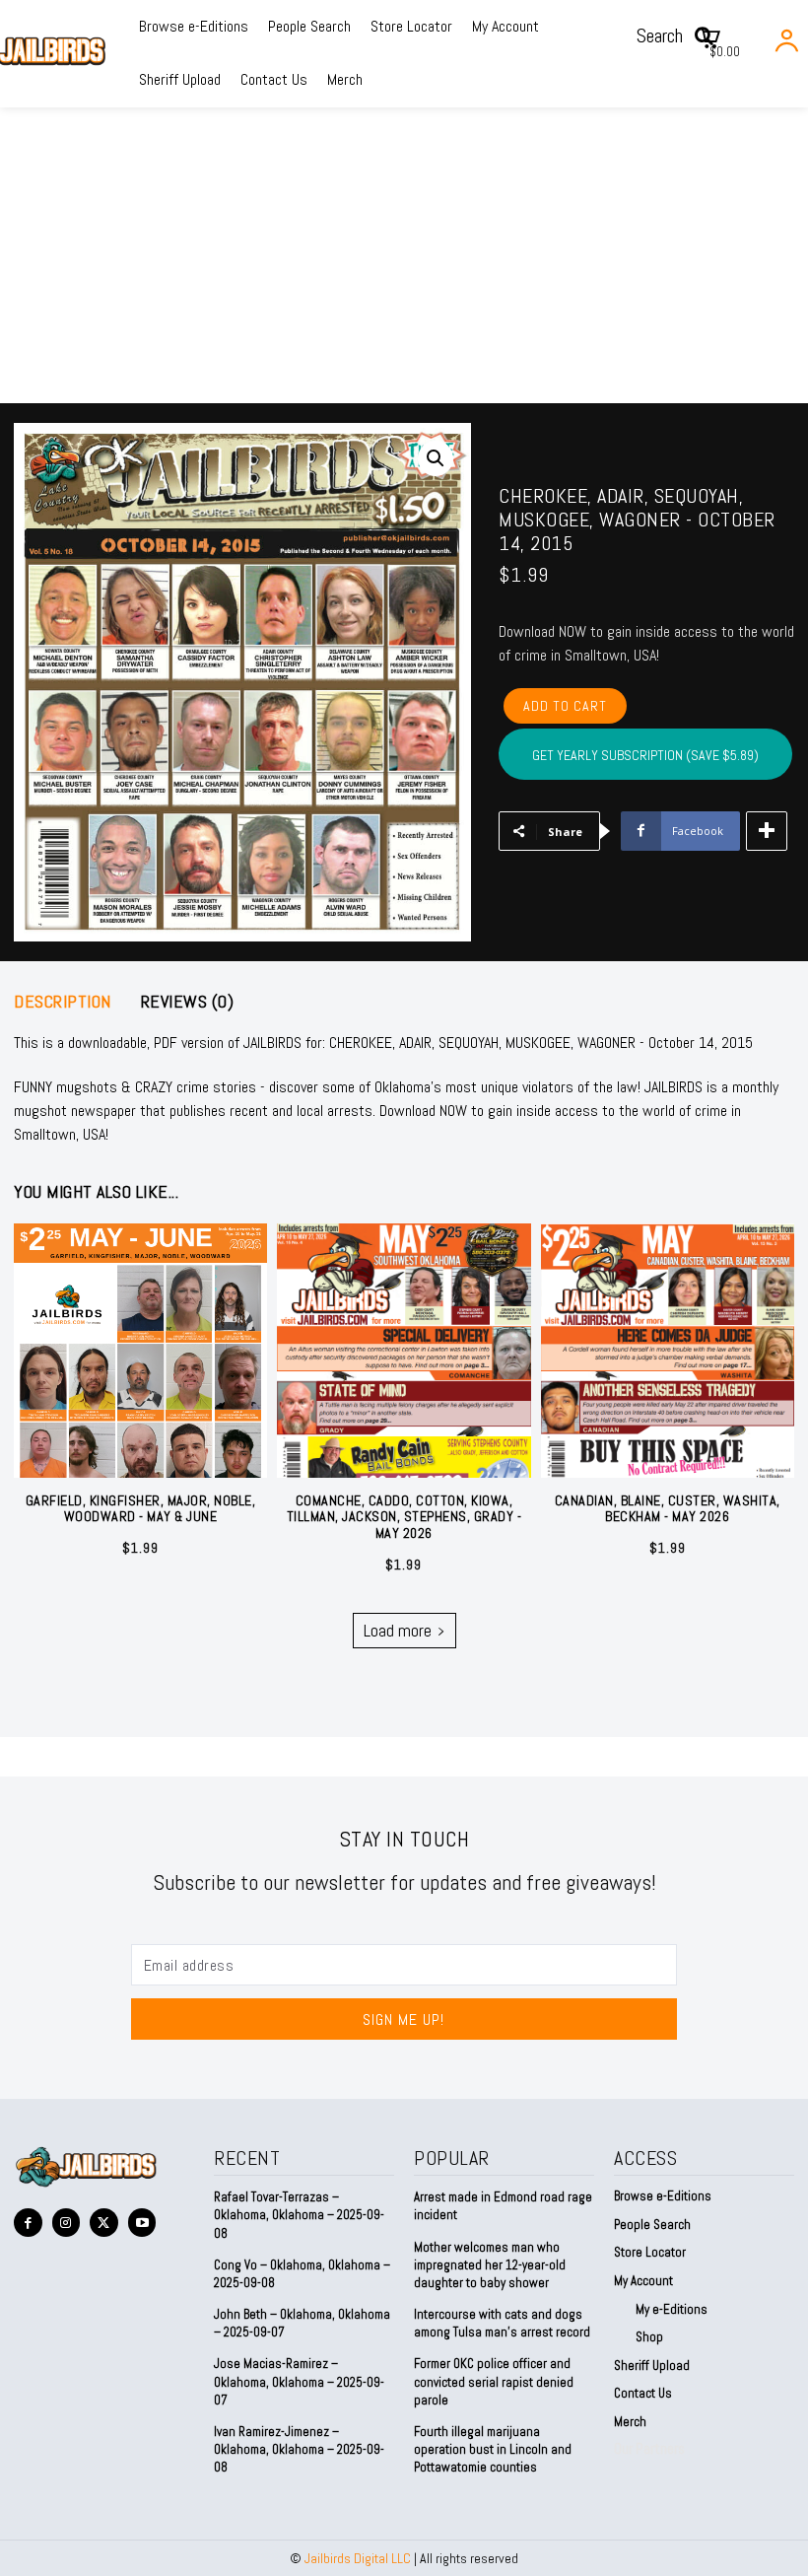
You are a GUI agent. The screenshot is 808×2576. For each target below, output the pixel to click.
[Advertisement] (404, 255)
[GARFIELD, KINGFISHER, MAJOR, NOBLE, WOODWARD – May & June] (140, 1350)
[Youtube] (142, 2223)
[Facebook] (28, 2223)
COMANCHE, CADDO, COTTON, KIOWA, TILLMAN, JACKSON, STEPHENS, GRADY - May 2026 (404, 1517)
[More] (767, 831)
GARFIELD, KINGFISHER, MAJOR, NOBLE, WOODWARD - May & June (141, 1509)
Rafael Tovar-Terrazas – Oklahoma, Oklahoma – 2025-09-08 (299, 2215)
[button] (681, 35)
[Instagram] (67, 2223)
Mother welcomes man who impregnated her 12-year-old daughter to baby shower (490, 2265)
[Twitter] (104, 2223)
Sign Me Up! (404, 2019)
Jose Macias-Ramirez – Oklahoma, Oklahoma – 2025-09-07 (299, 2381)
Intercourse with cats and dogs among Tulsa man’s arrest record (502, 2323)
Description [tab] (63, 1002)
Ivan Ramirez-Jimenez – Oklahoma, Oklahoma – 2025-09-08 (299, 2449)
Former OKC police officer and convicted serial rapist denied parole (494, 2381)
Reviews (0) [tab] (188, 1002)
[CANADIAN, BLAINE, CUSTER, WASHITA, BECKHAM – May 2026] (668, 1350)
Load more (398, 1630)
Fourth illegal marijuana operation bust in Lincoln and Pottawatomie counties (493, 2449)
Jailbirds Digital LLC (358, 2558)
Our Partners (649, 2448)
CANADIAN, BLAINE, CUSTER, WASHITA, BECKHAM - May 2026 (668, 1509)
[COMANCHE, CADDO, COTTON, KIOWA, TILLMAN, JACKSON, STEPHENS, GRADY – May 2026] (404, 1350)
